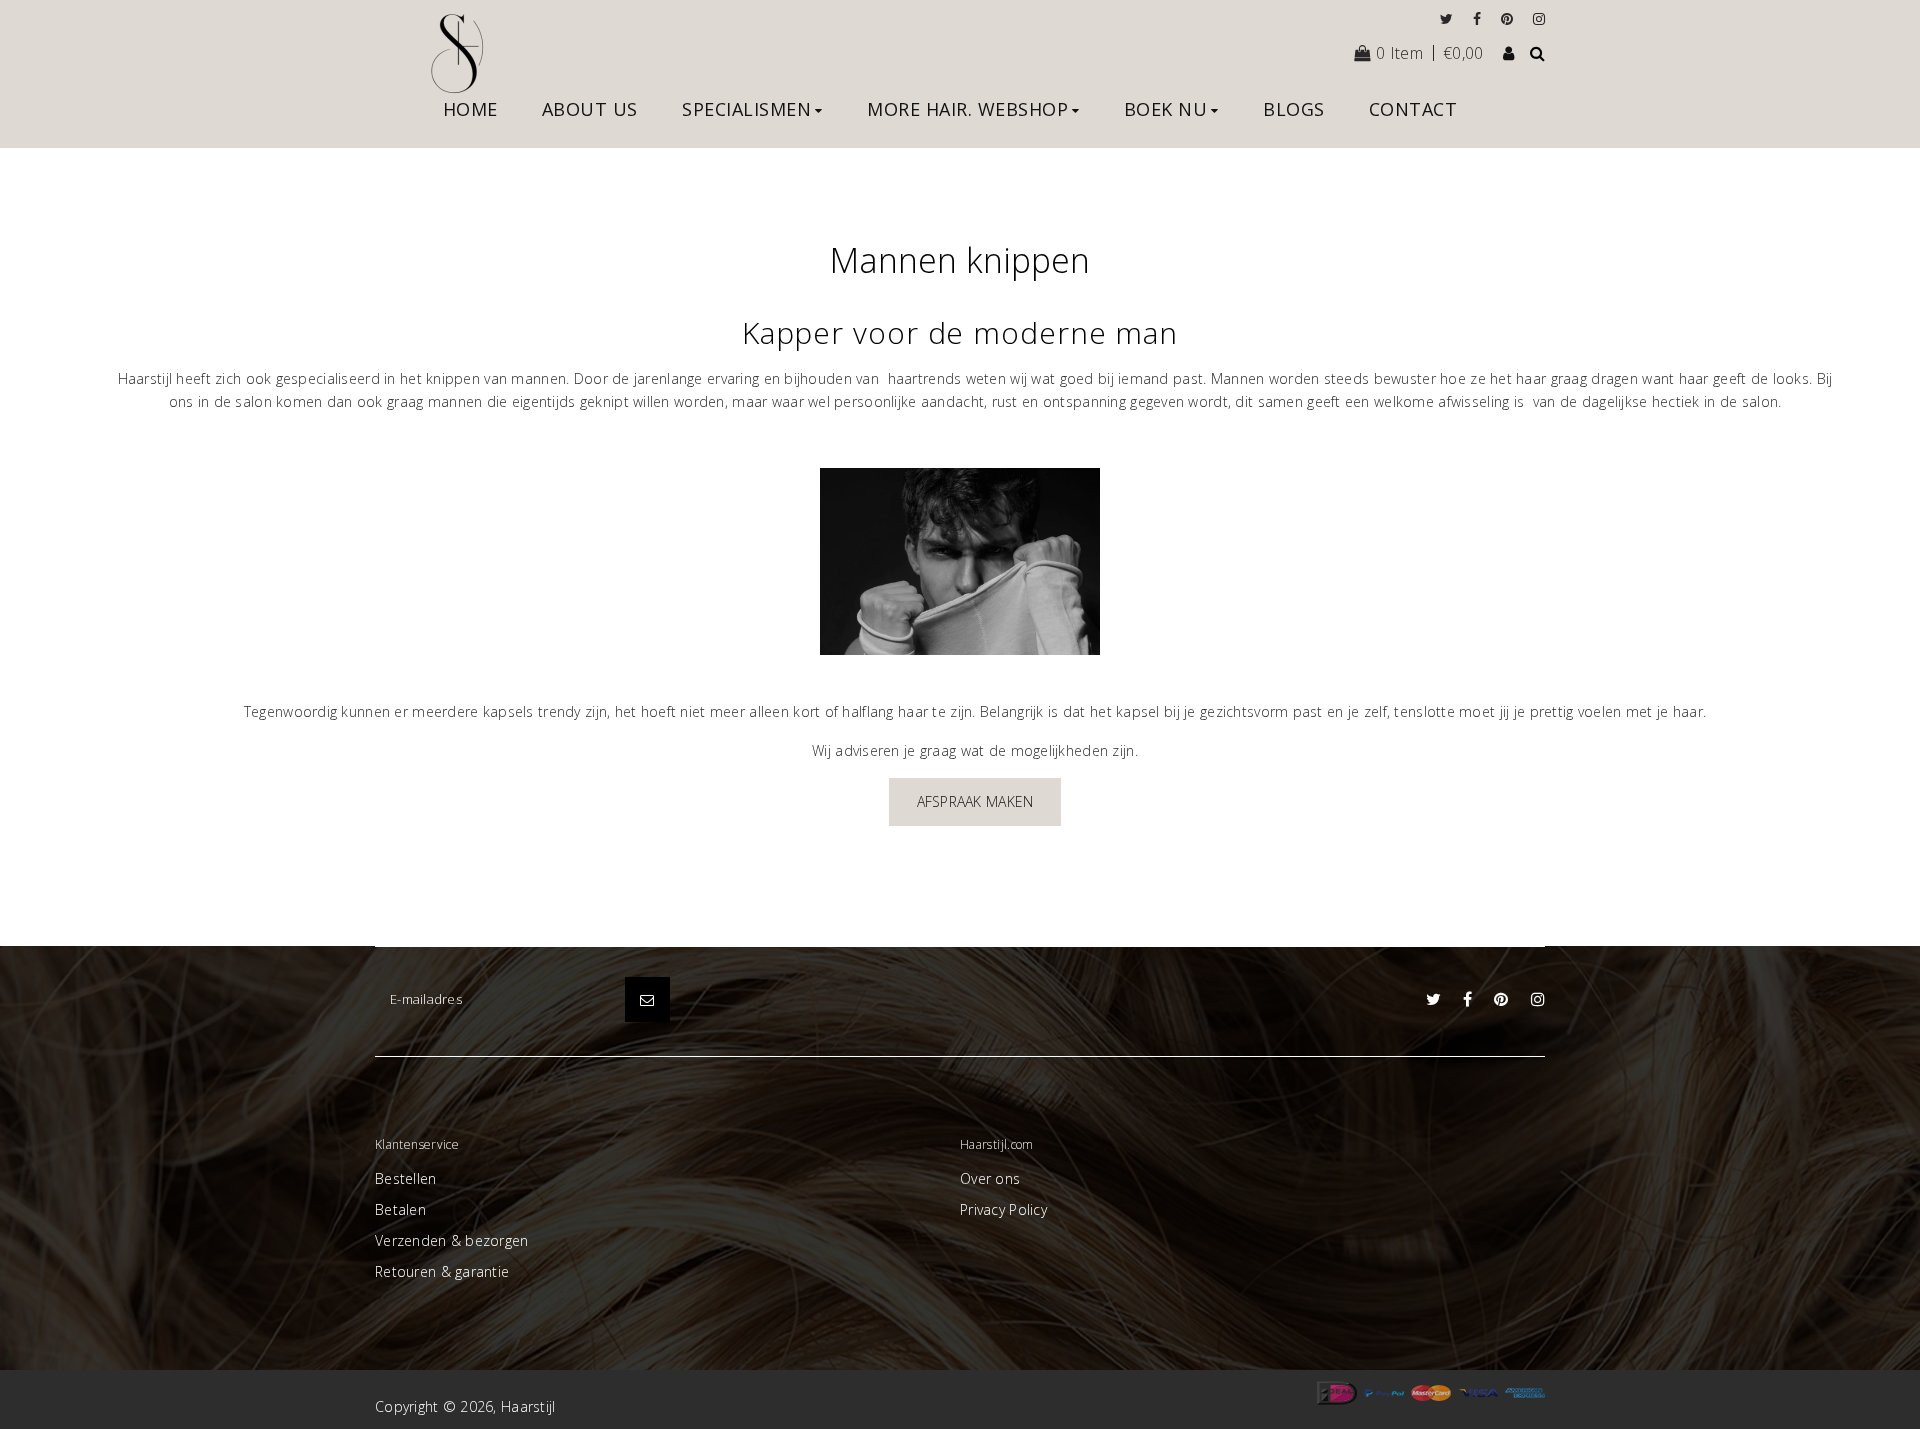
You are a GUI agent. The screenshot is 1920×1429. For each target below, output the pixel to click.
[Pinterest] (1512, 18)
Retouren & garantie (442, 1271)
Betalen (400, 1209)
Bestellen (406, 1178)
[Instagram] (1539, 18)
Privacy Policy (1003, 1209)
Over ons (990, 1178)
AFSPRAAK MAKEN (975, 801)
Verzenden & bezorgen (452, 1240)
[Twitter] (1451, 18)
